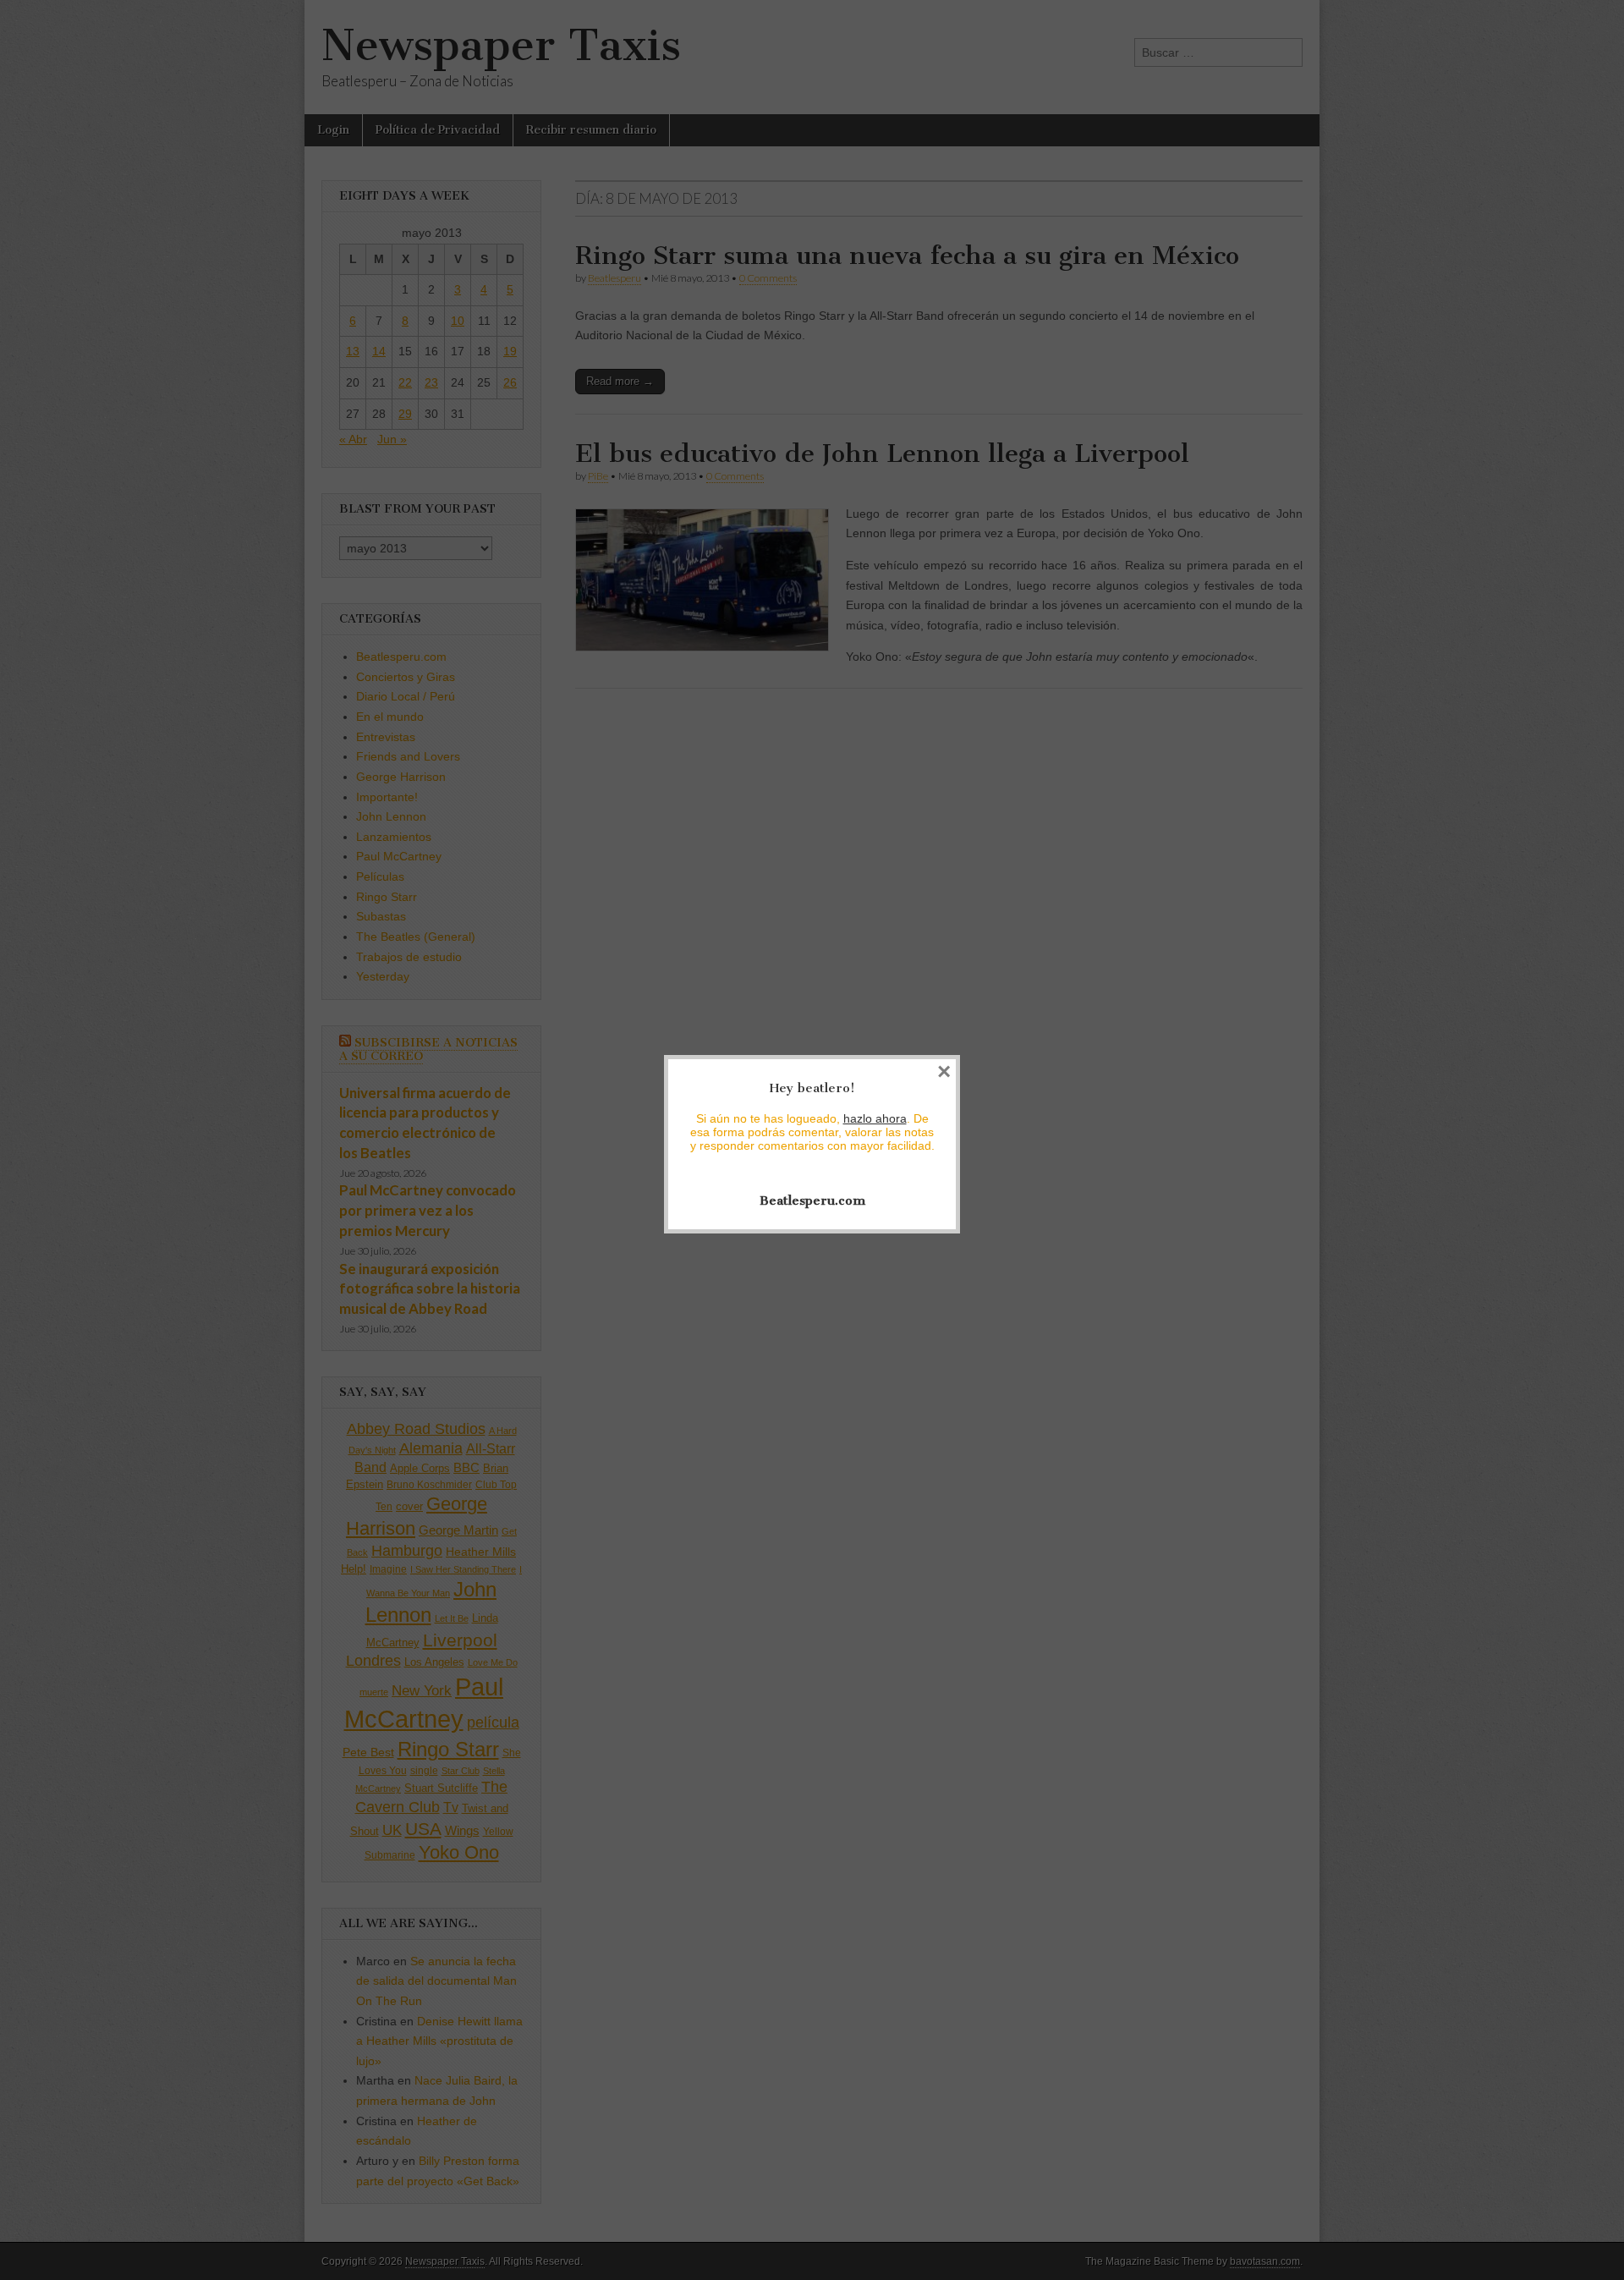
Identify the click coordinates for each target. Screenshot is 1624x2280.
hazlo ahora (875, 1118)
